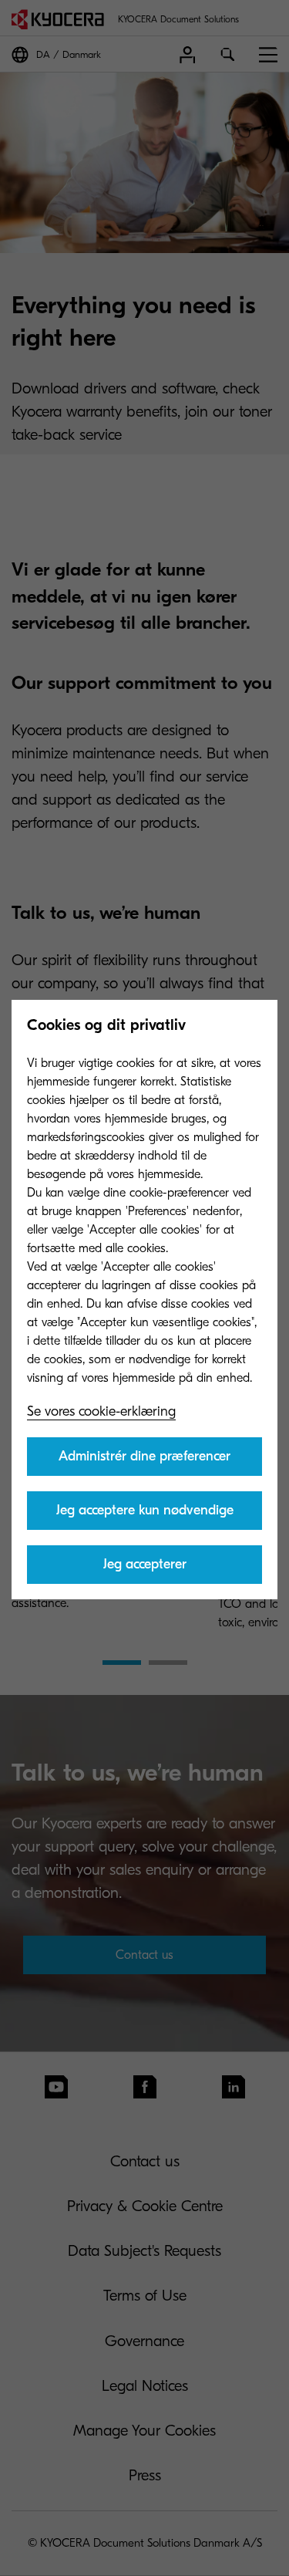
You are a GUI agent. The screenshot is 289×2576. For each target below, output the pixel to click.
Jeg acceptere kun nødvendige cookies (145, 1516)
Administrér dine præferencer (144, 1456)
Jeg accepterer (145, 1564)
